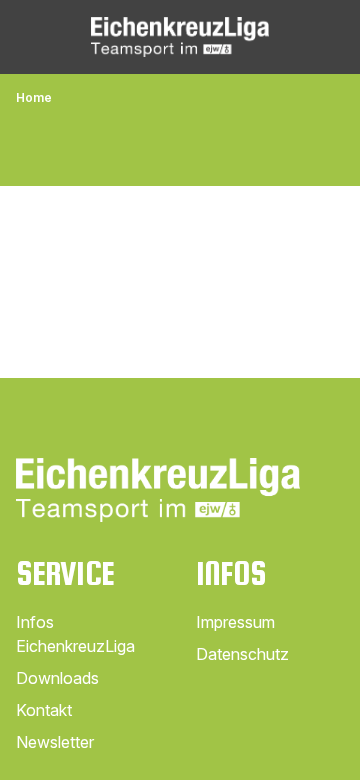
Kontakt (44, 710)
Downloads (57, 678)
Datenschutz (242, 654)
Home (34, 97)
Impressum (235, 622)
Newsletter (55, 742)
